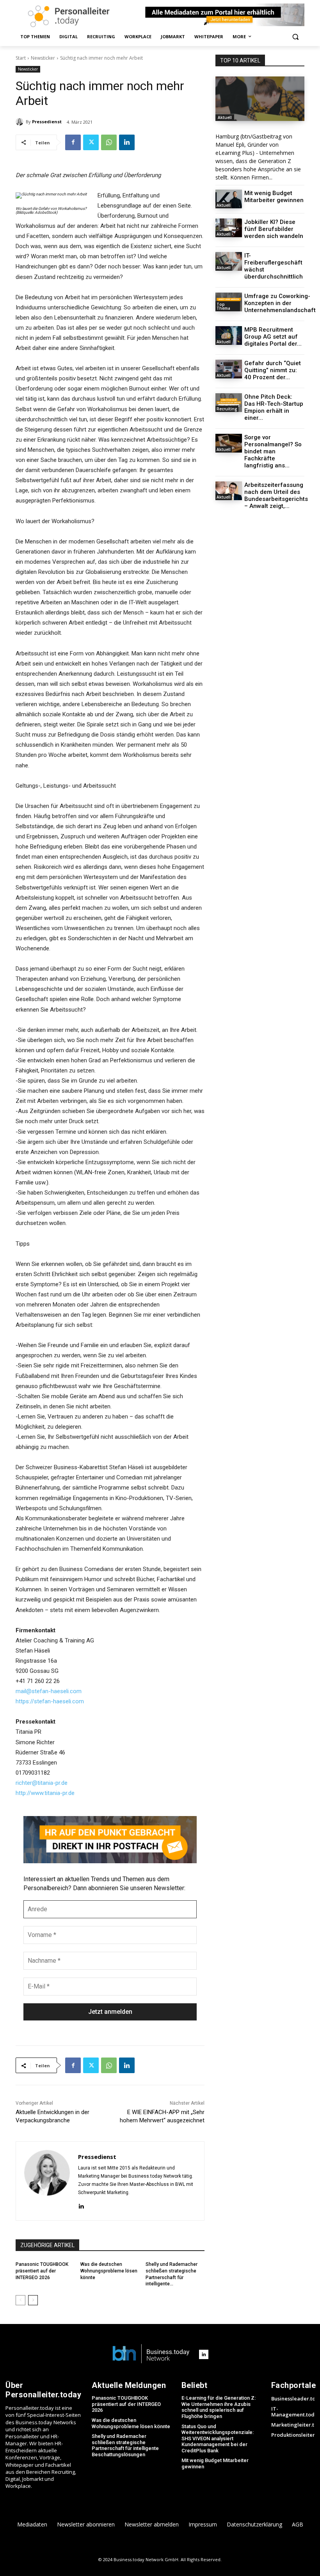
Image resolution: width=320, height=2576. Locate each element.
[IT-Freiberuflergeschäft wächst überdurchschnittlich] (229, 261)
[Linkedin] (127, 142)
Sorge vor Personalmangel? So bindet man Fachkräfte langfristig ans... (273, 451)
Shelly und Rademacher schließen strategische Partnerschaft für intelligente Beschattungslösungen (125, 2445)
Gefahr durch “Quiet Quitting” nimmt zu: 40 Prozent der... (273, 370)
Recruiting (227, 409)
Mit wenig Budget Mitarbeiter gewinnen (274, 197)
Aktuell (225, 117)
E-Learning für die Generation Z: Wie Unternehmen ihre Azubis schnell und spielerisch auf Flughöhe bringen (219, 2407)
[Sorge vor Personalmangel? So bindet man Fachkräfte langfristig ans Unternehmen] (229, 443)
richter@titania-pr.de (42, 1783)
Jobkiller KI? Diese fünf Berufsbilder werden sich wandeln (274, 229)
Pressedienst (47, 122)
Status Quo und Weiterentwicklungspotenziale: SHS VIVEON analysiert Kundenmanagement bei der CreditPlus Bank (218, 2438)
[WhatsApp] (109, 142)
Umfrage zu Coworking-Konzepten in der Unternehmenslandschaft (280, 303)
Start (21, 58)
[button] (295, 37)
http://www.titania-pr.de (45, 1793)
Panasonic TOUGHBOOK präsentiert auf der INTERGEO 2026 (42, 2271)
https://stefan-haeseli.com (50, 1701)
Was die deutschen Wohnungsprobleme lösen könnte (109, 2271)
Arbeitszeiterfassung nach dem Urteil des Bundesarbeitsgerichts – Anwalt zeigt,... (276, 495)
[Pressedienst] (21, 122)
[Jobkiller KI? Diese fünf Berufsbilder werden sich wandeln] (229, 228)
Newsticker (43, 58)
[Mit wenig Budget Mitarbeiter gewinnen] (229, 199)
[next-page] (33, 2300)
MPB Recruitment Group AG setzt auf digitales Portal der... (273, 337)
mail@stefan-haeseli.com (49, 1691)
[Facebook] (73, 142)
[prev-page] (20, 2300)
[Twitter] (91, 142)
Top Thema (223, 306)
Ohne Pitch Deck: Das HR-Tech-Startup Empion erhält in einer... (274, 407)
